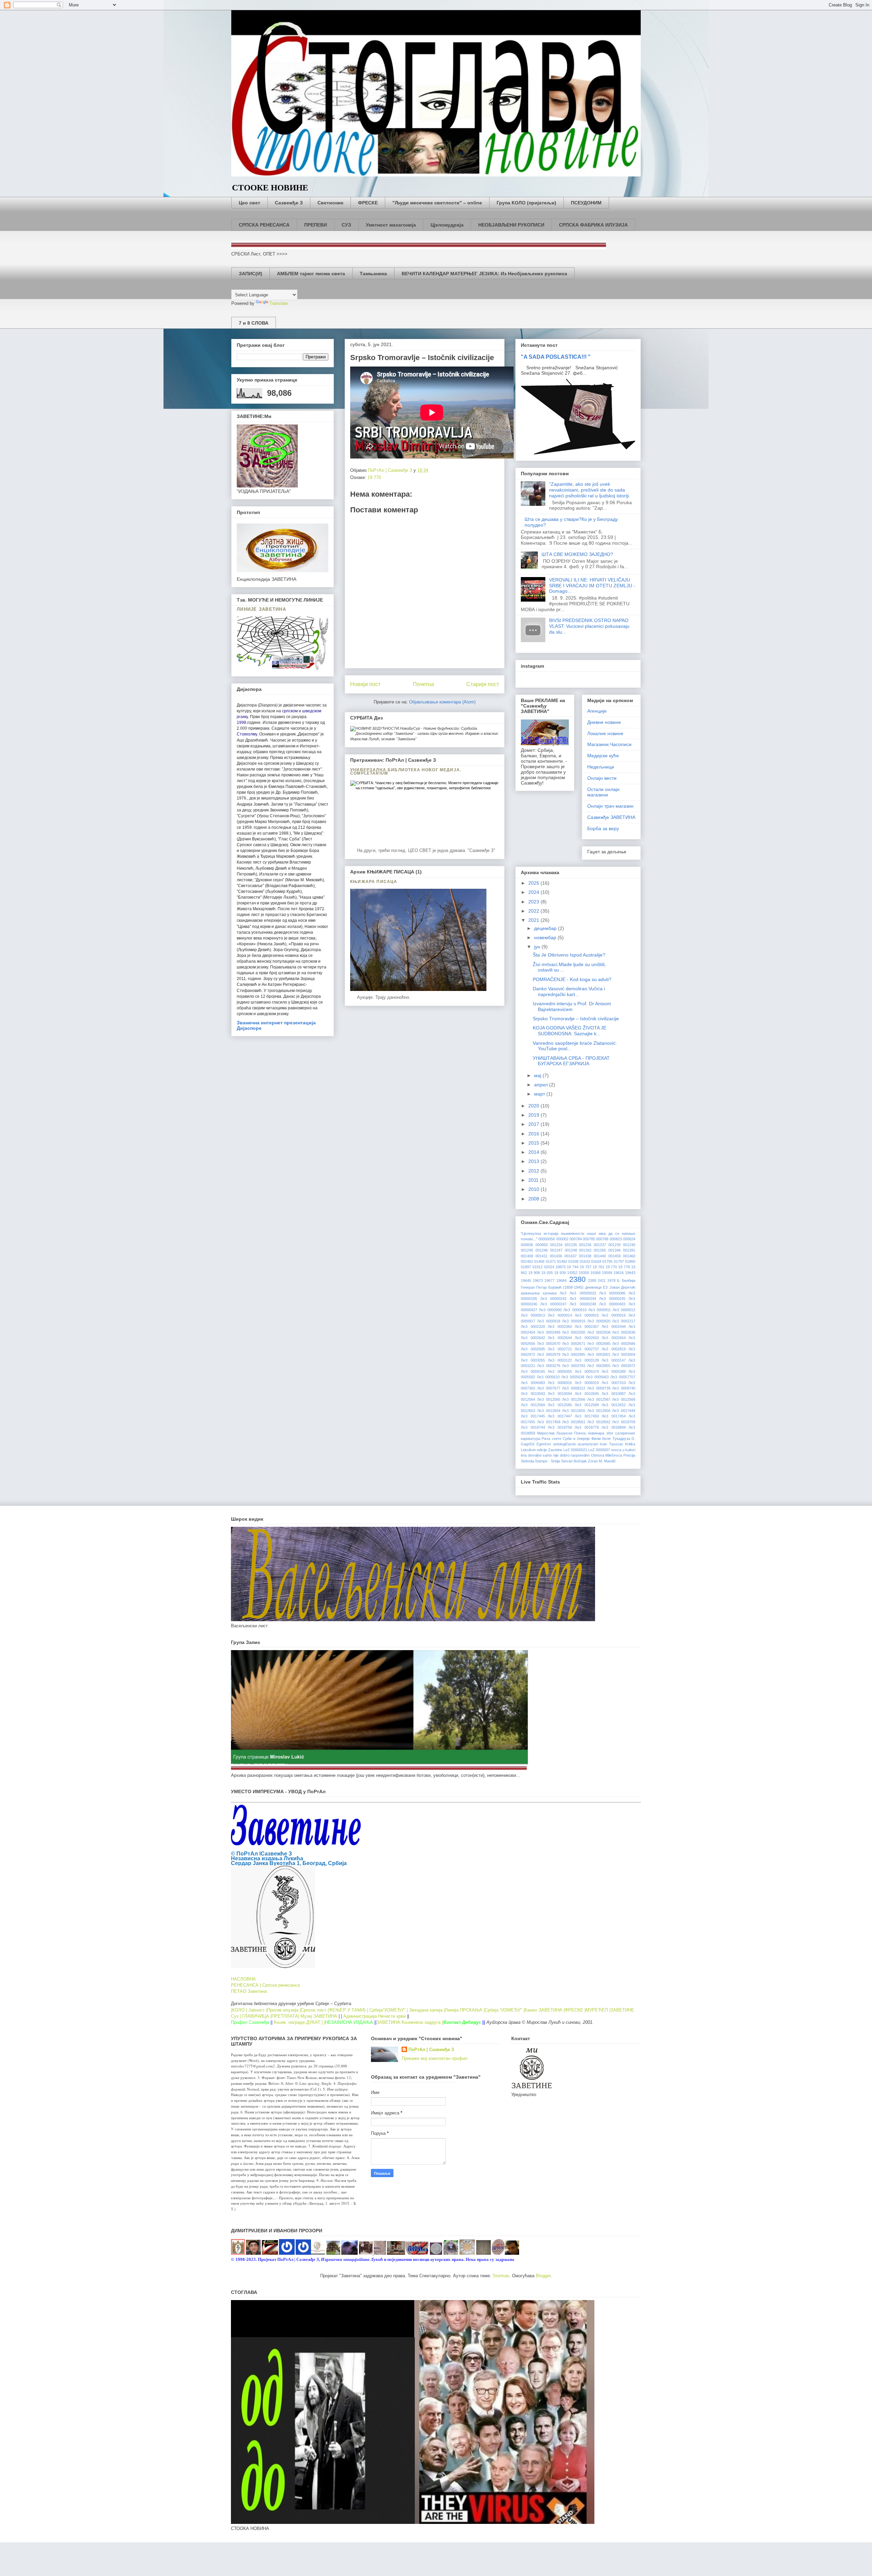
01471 (551, 1261)
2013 (534, 1161)
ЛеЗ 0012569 (533, 1405)
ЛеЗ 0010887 (614, 1394)
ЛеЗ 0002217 (624, 1321)
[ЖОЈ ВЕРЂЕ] (358, 2253)
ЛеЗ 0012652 (614, 1405)
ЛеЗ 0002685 (599, 1344)
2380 (577, 1279)
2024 (534, 892)
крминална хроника (539, 1293)
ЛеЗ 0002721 (560, 1349)
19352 (572, 1273)
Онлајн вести (602, 778)
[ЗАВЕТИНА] (318, 2253)
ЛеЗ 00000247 (553, 1304)
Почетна (423, 684)
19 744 (573, 1267)
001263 (585, 1250)
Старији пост (483, 684)
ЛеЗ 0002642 (533, 1338)
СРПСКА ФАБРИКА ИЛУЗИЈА (593, 225)
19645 (526, 1281)
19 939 (560, 1273)
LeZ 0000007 (599, 1450)
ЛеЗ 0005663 (597, 1377)
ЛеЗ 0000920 (599, 1321)
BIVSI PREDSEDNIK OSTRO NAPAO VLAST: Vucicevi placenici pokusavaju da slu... (589, 626)
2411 (602, 1281)
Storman (501, 2276)
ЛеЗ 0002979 (549, 1354)
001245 (527, 1250)
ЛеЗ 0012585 (560, 1405)
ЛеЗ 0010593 (533, 1394)
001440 (600, 1256)
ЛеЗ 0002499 (549, 1332)
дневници (593, 1287)
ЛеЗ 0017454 (614, 1416)
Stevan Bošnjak (574, 1461)
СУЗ (346, 225)
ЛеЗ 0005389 (614, 1371)
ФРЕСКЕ (368, 203)
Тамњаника (373, 274)
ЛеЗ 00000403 (612, 1304)
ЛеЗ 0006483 (533, 1383)
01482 (562, 1261)
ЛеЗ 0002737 (587, 1349)
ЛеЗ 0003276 (549, 1366)
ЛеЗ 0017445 (533, 1416)
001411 (541, 1256)
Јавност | (258, 2010)
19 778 (624, 1267)
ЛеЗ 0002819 (614, 1349)
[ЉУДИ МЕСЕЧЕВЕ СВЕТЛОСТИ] (303, 2253)
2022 (534, 911)
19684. (562, 1281)
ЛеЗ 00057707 (623, 1377)
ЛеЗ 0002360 (560, 1326)
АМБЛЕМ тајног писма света (311, 274)
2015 (534, 1143)
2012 (534, 1171)
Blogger (543, 2276)
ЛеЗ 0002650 (587, 1338)
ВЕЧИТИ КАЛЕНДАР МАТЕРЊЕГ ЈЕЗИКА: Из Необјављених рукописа (484, 274)
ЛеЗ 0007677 (549, 1388)
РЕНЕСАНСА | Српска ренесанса (265, 1985)
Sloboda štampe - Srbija (540, 1461)
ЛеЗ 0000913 (533, 1315)
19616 (619, 1273)
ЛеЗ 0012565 (549, 1399)
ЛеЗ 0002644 (560, 1338)
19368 (595, 1273)
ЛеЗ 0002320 (533, 1326)
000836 (527, 1245)
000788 (602, 1239)
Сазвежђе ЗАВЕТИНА (611, 817)
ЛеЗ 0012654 (549, 1411)
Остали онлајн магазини (603, 792)
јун (538, 947)
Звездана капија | (426, 2010)
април (542, 1085)
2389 (592, 1281)
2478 (611, 1281)
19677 (549, 1281)
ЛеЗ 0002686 (624, 1344)
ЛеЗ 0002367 (587, 1326)
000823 (616, 1239)
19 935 (547, 1273)
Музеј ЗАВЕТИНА (319, 2016)
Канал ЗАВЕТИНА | (545, 2010)
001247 (556, 1250)
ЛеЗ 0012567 (599, 1399)
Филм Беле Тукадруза (611, 1439)
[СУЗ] (366, 2253)
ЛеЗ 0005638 (573, 1377)
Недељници (601, 767)
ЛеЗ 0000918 (549, 1321)
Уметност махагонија (391, 225)
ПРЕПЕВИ (316, 225)
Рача (546, 1439)
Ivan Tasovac (611, 1444)
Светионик (330, 203)
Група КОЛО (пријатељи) (526, 203)
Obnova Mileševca (607, 1455)
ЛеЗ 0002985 (574, 1354)
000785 (589, 1239)
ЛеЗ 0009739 (599, 1388)
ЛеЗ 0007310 (614, 1383)
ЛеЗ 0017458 (549, 1422)
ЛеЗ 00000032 (583, 1293)
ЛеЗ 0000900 (550, 1310)
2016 (534, 1134)
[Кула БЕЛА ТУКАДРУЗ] (253, 2253)
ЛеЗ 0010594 (560, 1394)
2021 (534, 920)
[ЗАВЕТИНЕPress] (287, 2253)
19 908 (534, 1273)
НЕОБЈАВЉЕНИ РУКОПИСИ (511, 225)
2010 (534, 1189)
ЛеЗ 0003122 (560, 1360)
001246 (542, 1250)
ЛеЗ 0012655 (574, 1411)
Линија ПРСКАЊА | (465, 2010)
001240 (629, 1245)
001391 (629, 1250)
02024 (549, 1267)
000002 (562, 1239)
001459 (614, 1256)
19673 (538, 1281)
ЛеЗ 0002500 (574, 1332)
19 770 (374, 477)
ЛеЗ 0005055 (560, 1371)
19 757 (586, 1267)
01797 (619, 1261)
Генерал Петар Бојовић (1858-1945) (552, 1287)
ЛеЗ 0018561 (574, 1422)
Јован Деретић (622, 1287)
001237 (600, 1245)
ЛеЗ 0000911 (599, 1310)
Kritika (630, 1444)
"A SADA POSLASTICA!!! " (556, 357)
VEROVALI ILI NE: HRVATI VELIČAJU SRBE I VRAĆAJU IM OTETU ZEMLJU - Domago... (592, 586)
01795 (607, 1261)
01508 (573, 1261)
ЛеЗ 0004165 (533, 1371)
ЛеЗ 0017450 (587, 1416)
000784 (576, 1239)
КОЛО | (240, 2010)
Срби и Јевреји (576, 1439)
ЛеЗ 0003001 (599, 1354)
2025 (534, 883)
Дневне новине (604, 722)
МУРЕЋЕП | (598, 2010)
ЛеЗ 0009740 (624, 1388)
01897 (526, 1267)
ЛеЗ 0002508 (599, 1332)
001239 (614, 1245)
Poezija (629, 1455)
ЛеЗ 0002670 (549, 1344)
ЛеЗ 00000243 (553, 1299)
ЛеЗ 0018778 (587, 1427)
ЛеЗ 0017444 (624, 1411)
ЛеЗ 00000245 (612, 1299)
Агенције (597, 711)
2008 (534, 1199)
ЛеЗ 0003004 (624, 1354)
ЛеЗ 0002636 (624, 1332)
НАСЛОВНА (243, 1979)
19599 (607, 1273)
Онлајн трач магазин (610, 806)
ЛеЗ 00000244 (583, 1299)
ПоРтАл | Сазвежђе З (431, 2050)
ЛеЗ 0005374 (587, 1371)
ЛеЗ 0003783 (574, 1366)
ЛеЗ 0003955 (599, 1366)
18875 (561, 1267)
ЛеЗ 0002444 (614, 1326)
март (540, 1094)
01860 (630, 1261)
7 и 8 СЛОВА (254, 323)
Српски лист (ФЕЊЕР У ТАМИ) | (334, 2010)
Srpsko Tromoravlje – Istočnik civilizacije (576, 1019)
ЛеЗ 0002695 (533, 1349)
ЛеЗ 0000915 (587, 1315)
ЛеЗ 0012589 (587, 1405)
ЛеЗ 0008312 (574, 1388)
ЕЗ (605, 1287)
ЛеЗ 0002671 (574, 1344)
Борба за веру (603, 828)
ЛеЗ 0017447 (560, 1416)
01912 (538, 1267)
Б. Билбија (626, 1281)
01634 (596, 1261)
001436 (556, 1256)
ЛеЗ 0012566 (574, 1399)
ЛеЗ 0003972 (624, 1366)
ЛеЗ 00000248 (583, 1304)
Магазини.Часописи (609, 744)
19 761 (598, 1267)
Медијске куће (603, 756)
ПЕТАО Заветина (249, 1991)
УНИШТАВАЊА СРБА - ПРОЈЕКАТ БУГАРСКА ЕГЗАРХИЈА (571, 1061)
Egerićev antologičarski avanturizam (567, 1444)
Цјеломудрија (447, 225)
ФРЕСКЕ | (575, 2010)
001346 (614, 1250)
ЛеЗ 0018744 (533, 1427)
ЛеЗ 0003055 (533, 1360)
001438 (585, 1256)
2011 (534, 1180)
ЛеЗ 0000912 (624, 1310)
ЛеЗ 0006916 (560, 1383)
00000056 (547, 1239)
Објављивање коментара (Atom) (442, 702)
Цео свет (250, 203)
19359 (584, 1273)
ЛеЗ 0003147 (614, 1360)
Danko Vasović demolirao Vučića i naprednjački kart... (569, 991)
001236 (585, 1245)
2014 (534, 1152)
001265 (600, 1250)
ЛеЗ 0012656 (599, 1411)
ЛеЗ (563, 1293)
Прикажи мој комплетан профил (435, 2058)
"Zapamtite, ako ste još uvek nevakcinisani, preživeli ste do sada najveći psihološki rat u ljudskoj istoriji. (590, 490)
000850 (542, 1245)
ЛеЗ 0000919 (574, 1321)
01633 (585, 1261)
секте (557, 1439)
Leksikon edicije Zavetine (542, 1450)
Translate (279, 303)
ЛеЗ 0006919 (587, 1383)
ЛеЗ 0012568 (624, 1399)
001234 (556, 1245)
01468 (539, 1261)
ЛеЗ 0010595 (587, 1394)
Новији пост (365, 684)
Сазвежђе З (289, 203)
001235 (571, 1245)
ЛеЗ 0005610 (548, 1377)
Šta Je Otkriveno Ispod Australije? (569, 955)
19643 (630, 1273)
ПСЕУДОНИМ (586, 203)
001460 (629, 1256)
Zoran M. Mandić (602, 1461)
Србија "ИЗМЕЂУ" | (505, 2010)
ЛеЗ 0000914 (560, 1315)
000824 (629, 1239)
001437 (571, 1256)
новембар (546, 937)
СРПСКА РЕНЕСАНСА (264, 225)
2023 (534, 902)
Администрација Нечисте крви (375, 2016)
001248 (571, 1250)
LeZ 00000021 (575, 1450)
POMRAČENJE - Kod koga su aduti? (572, 979)
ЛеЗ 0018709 (624, 1422)
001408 (527, 1256)
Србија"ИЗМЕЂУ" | (388, 2010)
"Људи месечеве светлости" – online (437, 203)
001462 (527, 1261)
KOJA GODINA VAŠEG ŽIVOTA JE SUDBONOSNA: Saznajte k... (570, 1031)
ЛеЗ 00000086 (612, 1293)
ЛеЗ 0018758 (560, 1427)
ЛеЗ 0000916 (614, 1315)
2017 (534, 1124)
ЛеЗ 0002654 (614, 1338)
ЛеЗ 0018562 (599, 1422)
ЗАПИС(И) (251, 274)
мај (538, 1075)
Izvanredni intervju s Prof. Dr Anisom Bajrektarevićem (572, 1006)
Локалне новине (605, 733)
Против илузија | (284, 2010)
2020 (534, 1106)
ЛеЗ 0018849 (614, 1427)
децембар (546, 928)
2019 (534, 1115)
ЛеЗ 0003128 (587, 1360)
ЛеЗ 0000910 (575, 1310)
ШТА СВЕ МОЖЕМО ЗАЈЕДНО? (577, 554)
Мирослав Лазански (555, 1433)
